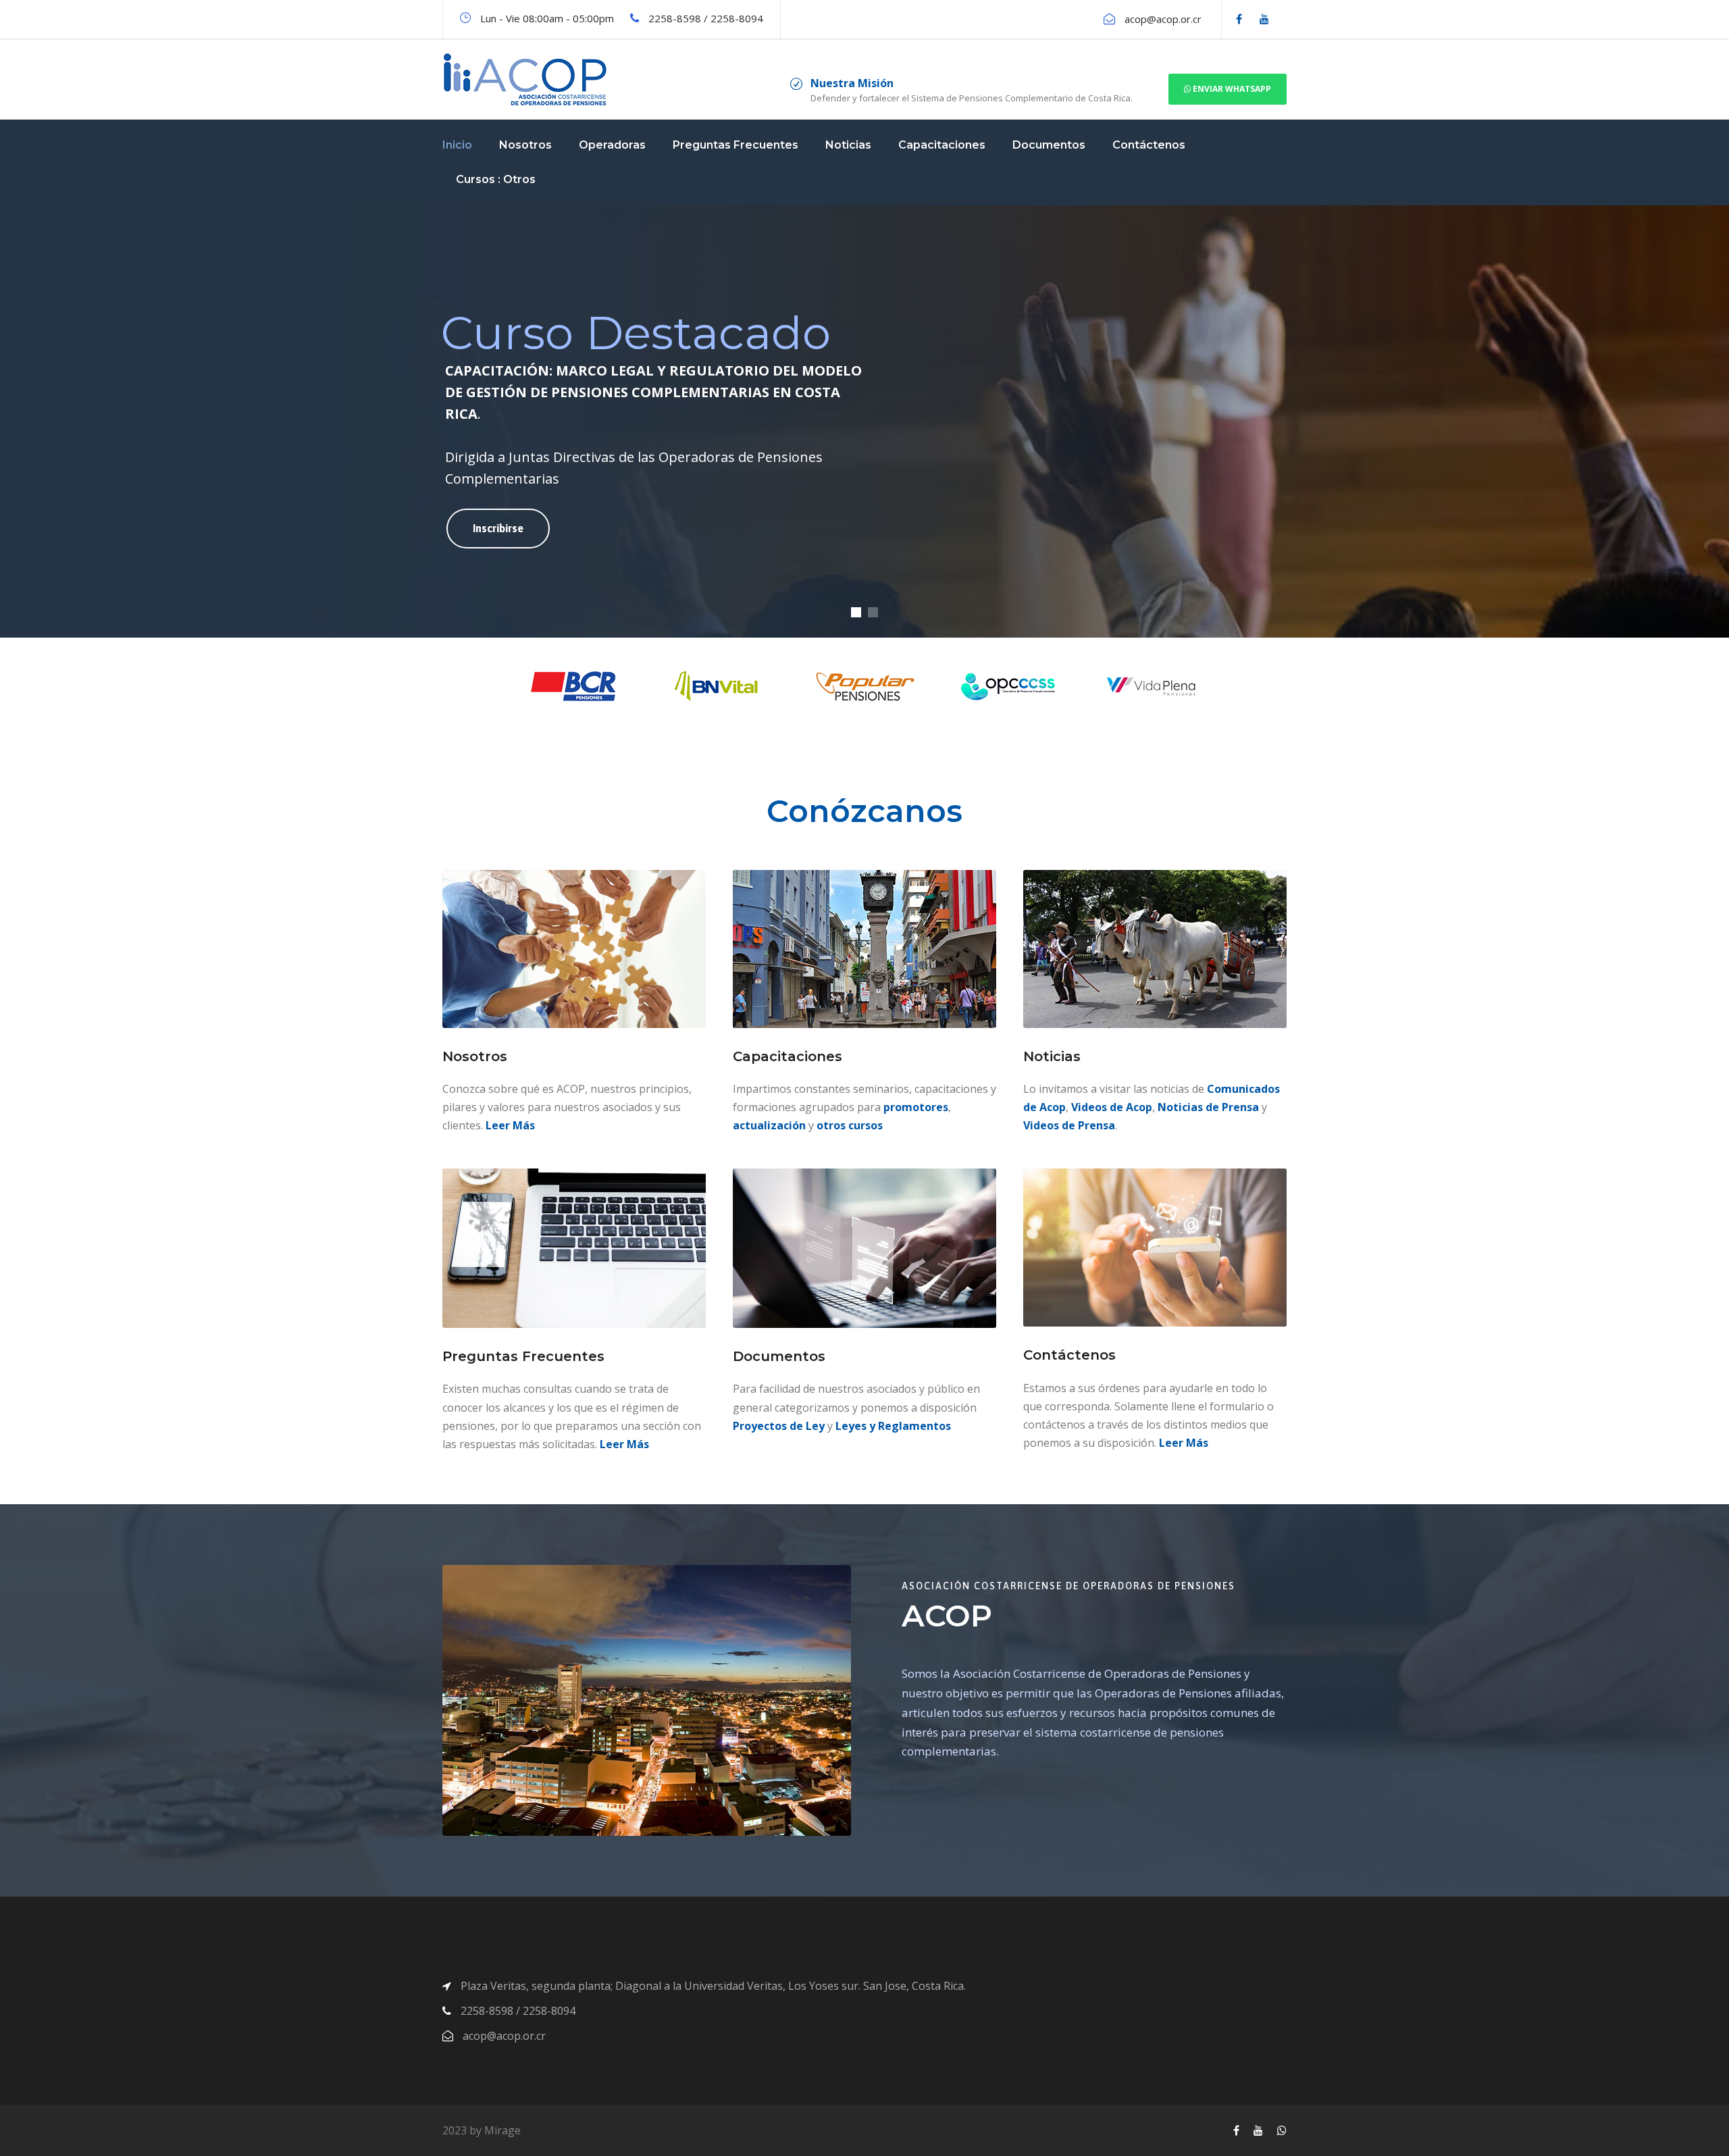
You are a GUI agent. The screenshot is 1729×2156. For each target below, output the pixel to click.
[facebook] (1239, 19)
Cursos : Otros (496, 179)
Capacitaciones (942, 145)
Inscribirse (498, 528)
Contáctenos (1149, 145)
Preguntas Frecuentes (736, 145)
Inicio (457, 145)
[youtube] (1264, 19)
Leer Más (510, 1125)
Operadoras (612, 145)
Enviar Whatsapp (1231, 89)
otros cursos (850, 1125)
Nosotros (525, 145)
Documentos (1049, 145)
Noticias (848, 145)
